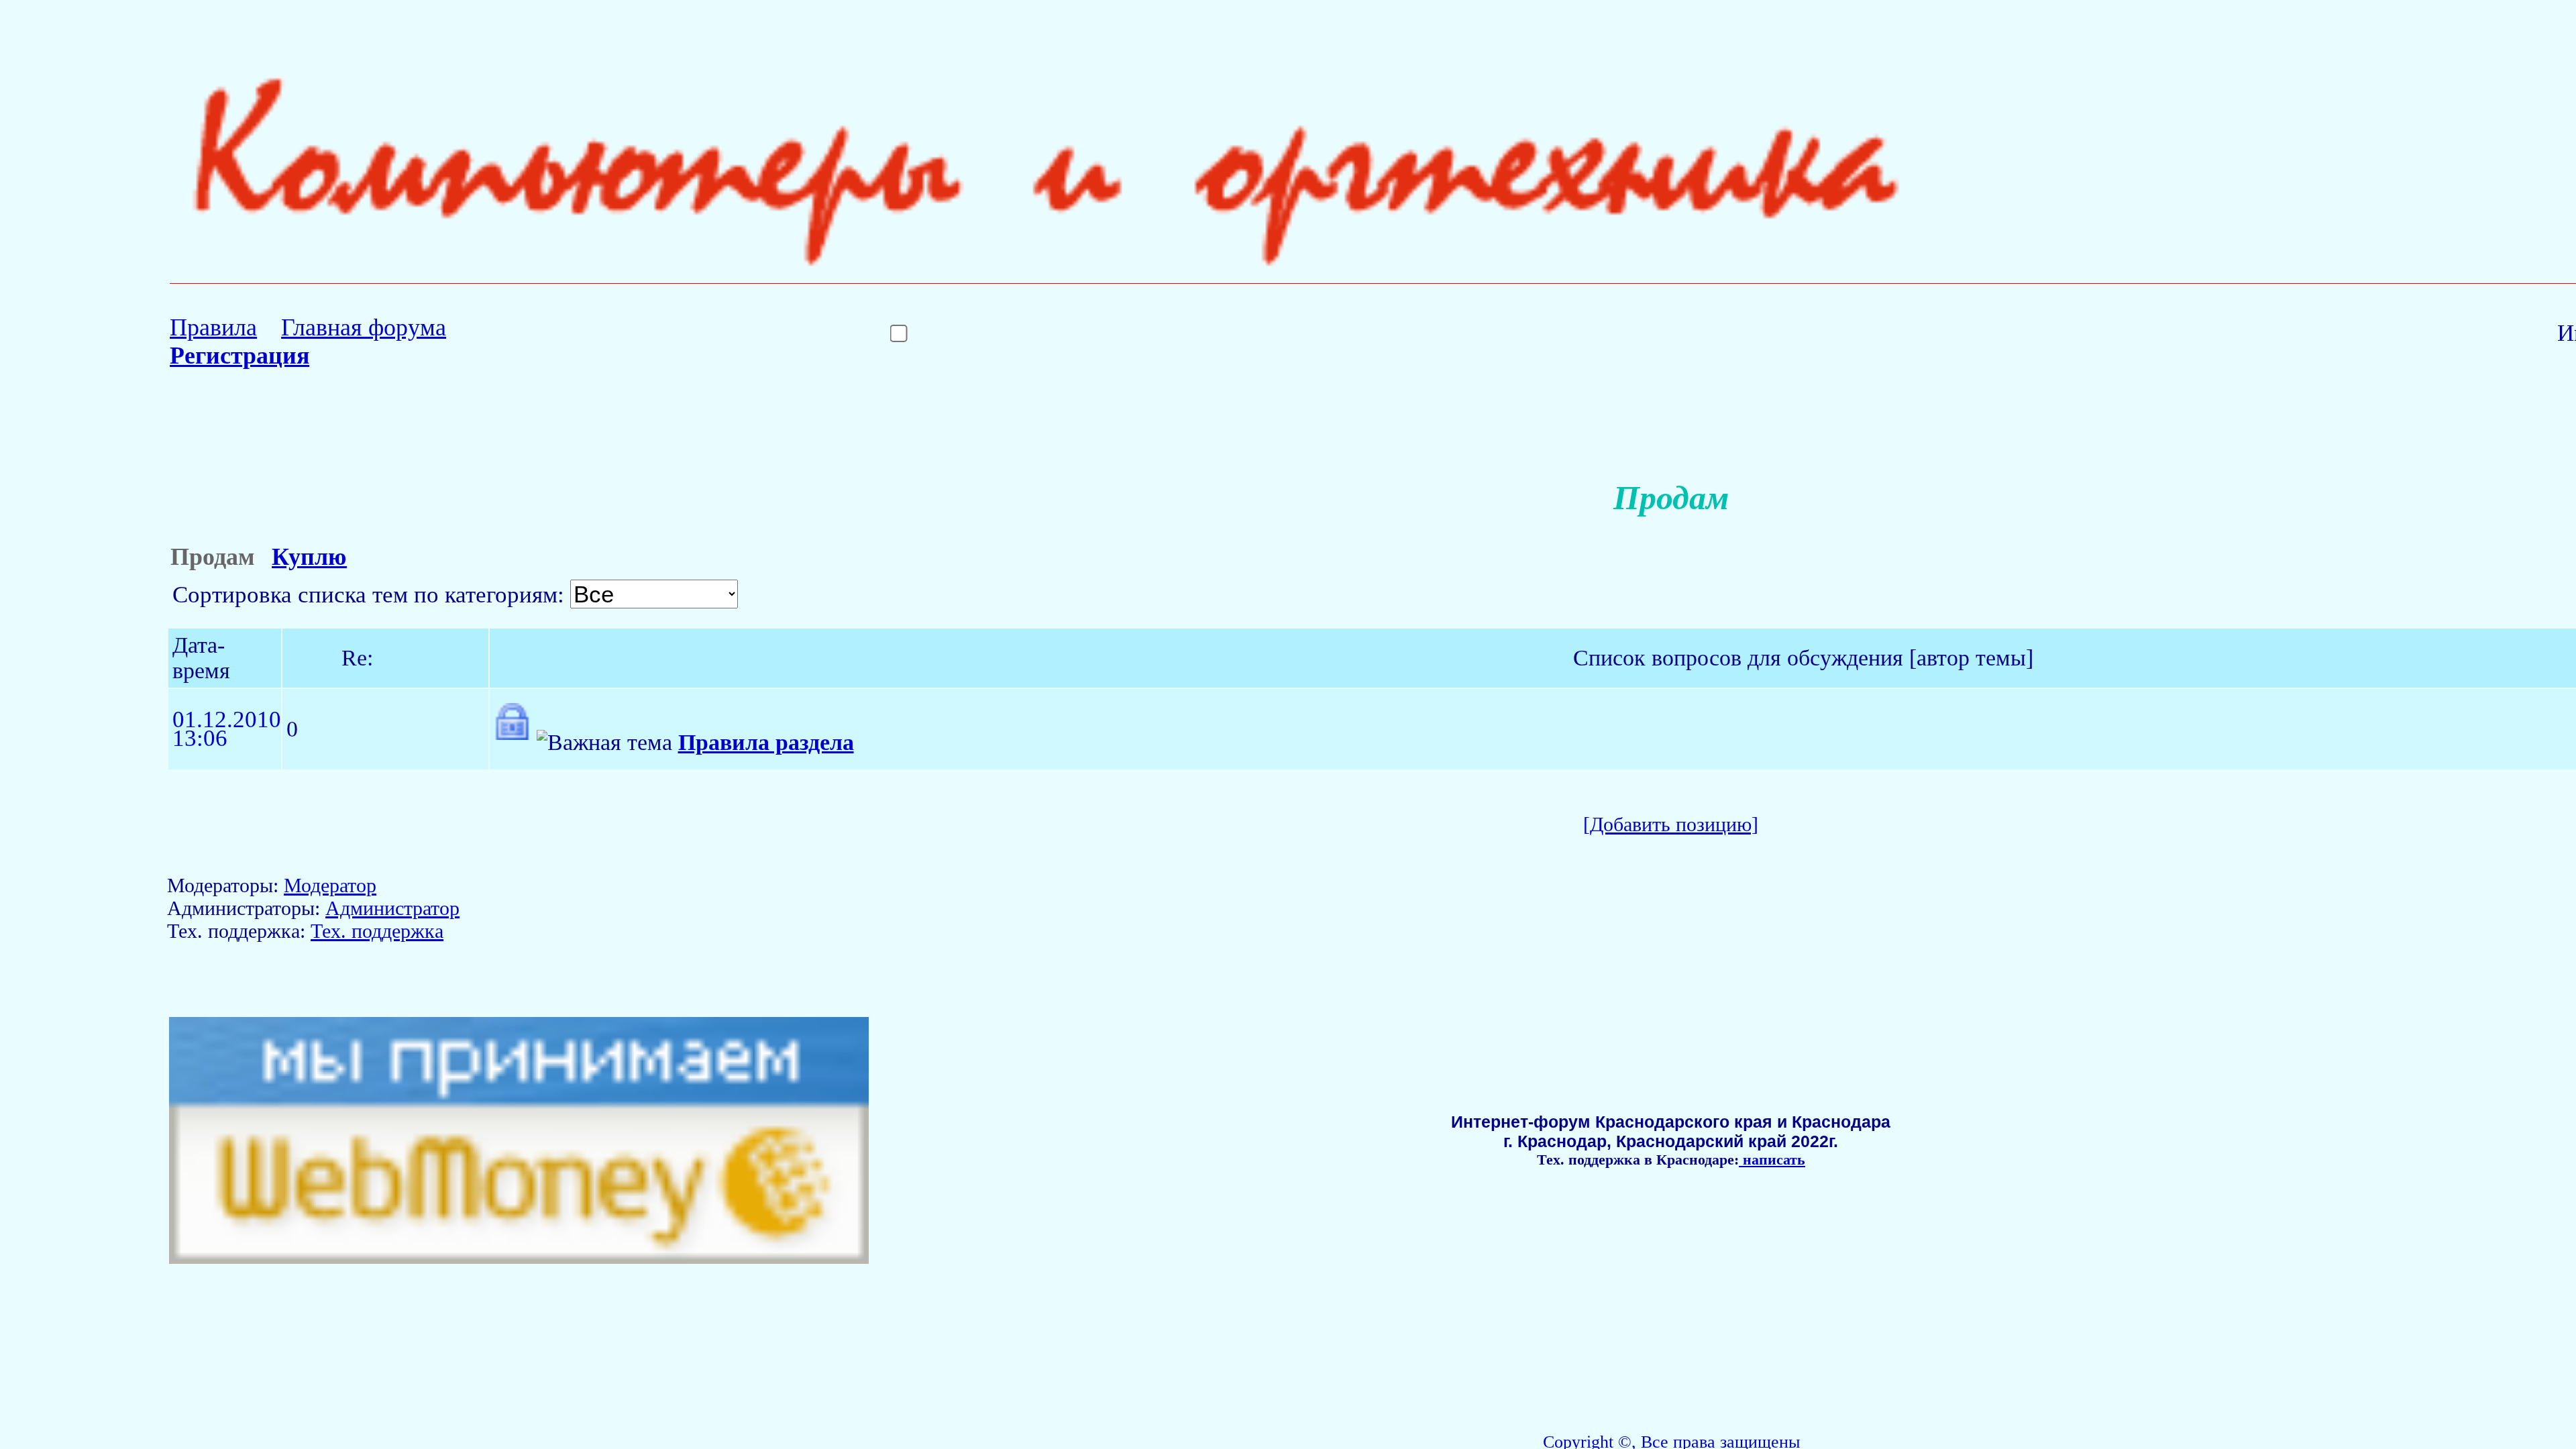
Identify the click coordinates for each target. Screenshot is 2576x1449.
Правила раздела (766, 742)
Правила (213, 327)
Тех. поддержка (377, 931)
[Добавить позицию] (1671, 824)
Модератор (330, 885)
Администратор (392, 908)
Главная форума (364, 327)
